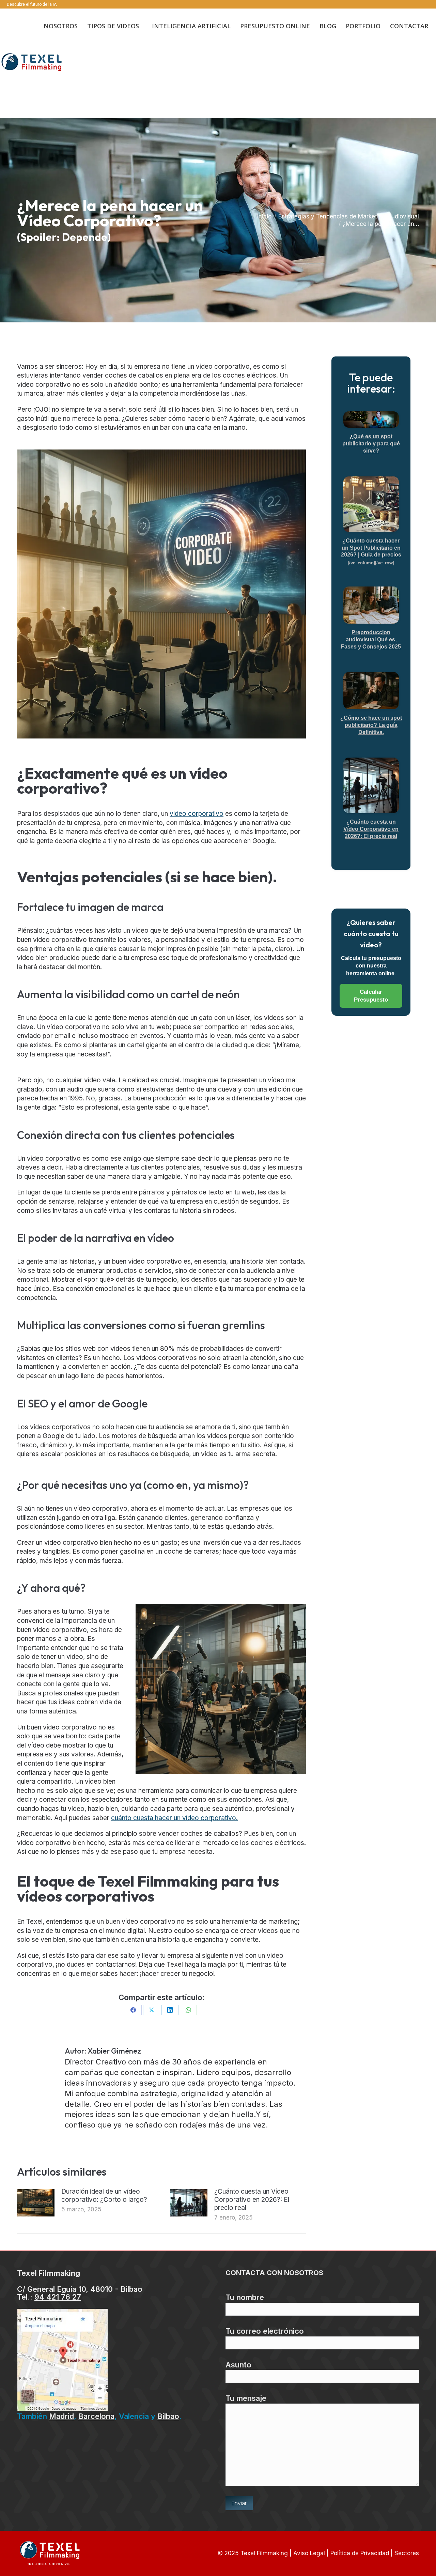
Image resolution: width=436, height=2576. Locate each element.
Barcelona (96, 2416)
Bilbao (168, 2416)
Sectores (407, 2553)
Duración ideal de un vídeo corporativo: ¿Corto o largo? (104, 2196)
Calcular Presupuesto (371, 996)
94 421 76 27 (58, 2297)
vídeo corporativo (197, 814)
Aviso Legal (309, 2553)
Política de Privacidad (360, 2553)
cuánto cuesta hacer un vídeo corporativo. (174, 1818)
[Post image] (36, 2203)
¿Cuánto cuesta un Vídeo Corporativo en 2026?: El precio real (252, 2200)
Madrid (61, 2416)
